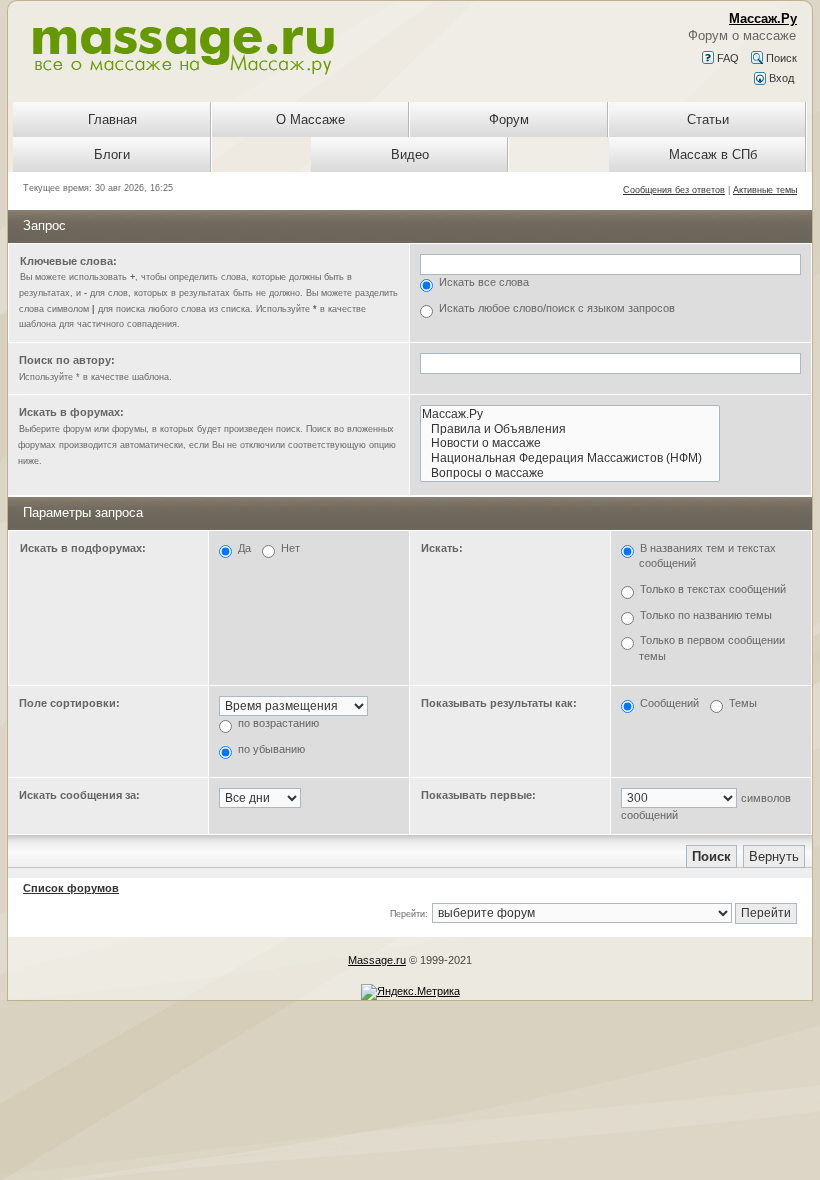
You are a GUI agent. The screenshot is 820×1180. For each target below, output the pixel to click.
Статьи (708, 119)
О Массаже (310, 119)
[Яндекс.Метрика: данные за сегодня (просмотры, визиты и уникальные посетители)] (410, 992)
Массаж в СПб (713, 154)
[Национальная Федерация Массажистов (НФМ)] (570, 458)
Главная (112, 119)
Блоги (112, 154)
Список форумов (71, 888)
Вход (780, 78)
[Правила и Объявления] (570, 429)
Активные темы (765, 190)
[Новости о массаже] (570, 443)
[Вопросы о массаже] (570, 473)
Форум (509, 119)
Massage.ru (377, 960)
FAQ (726, 58)
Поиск (780, 58)
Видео (410, 154)
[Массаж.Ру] (570, 414)
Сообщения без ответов (674, 190)
